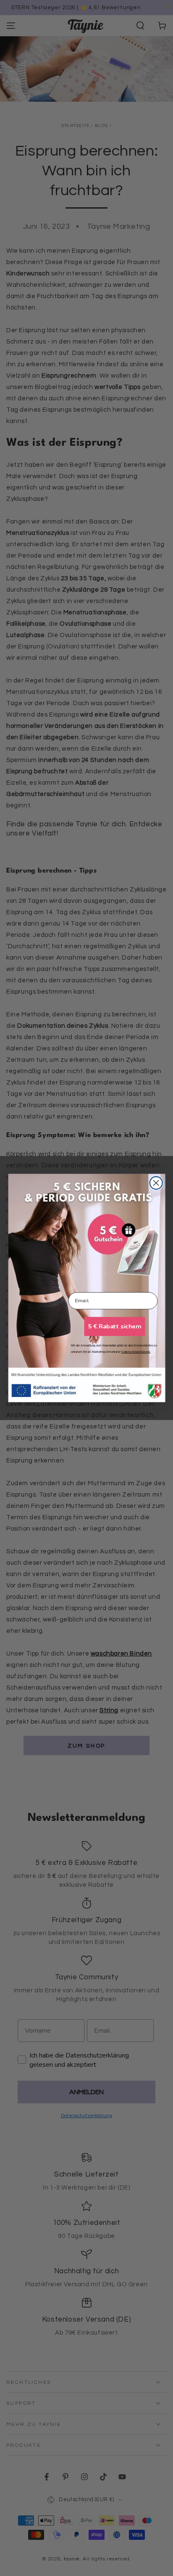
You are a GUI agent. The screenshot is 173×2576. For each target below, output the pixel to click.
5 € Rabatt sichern (114, 1326)
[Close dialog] (156, 1183)
